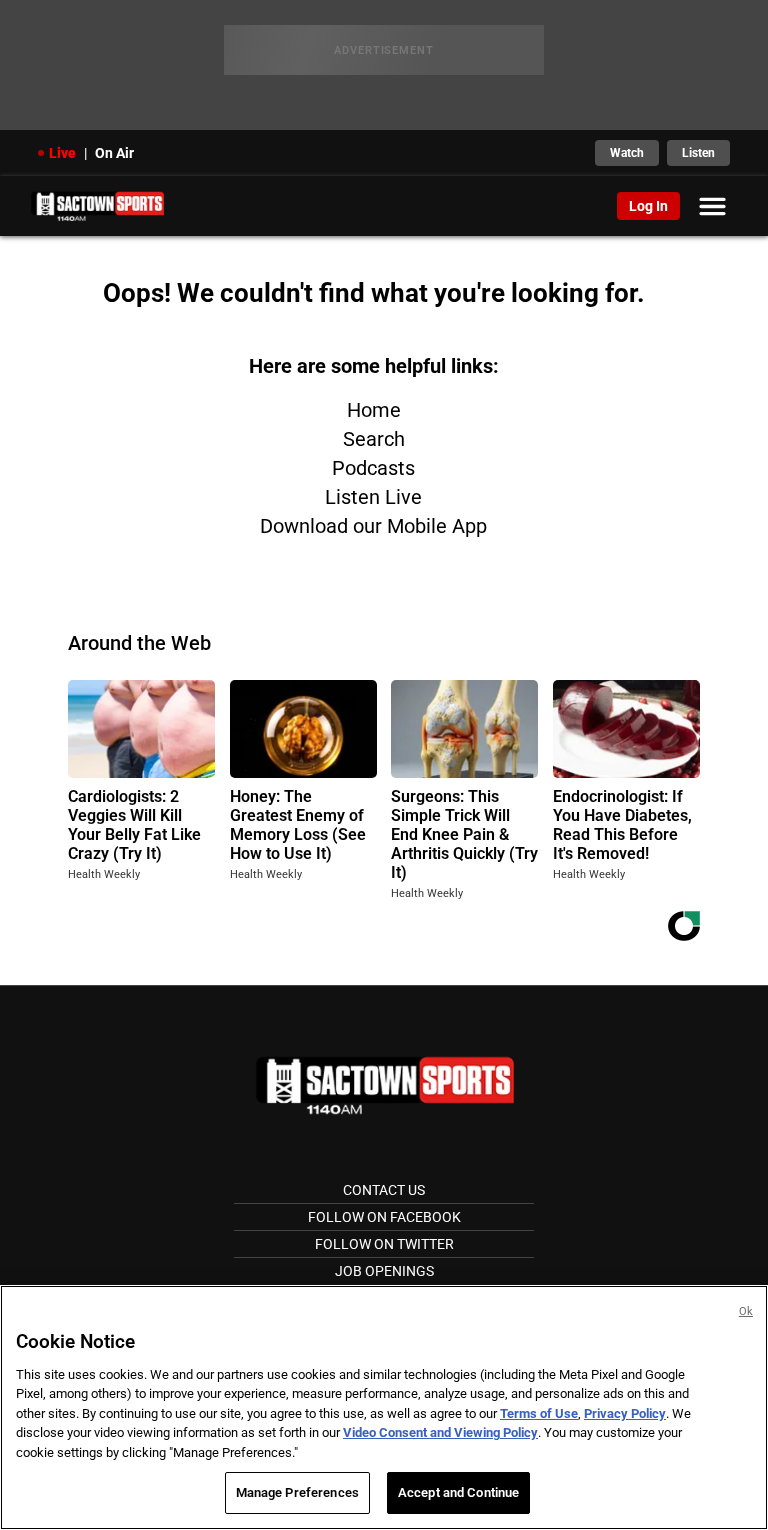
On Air (114, 153)
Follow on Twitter (384, 1244)
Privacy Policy (625, 1413)
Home (374, 410)
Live (62, 153)
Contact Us (384, 1190)
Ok (746, 1311)
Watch (627, 153)
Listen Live (373, 497)
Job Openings (384, 1271)
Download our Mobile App (373, 526)
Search (374, 439)
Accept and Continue (458, 1492)
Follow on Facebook (384, 1217)
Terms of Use (539, 1413)
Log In (648, 206)
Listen (698, 153)
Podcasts (373, 468)
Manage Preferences (297, 1492)
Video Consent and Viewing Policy (440, 1432)
